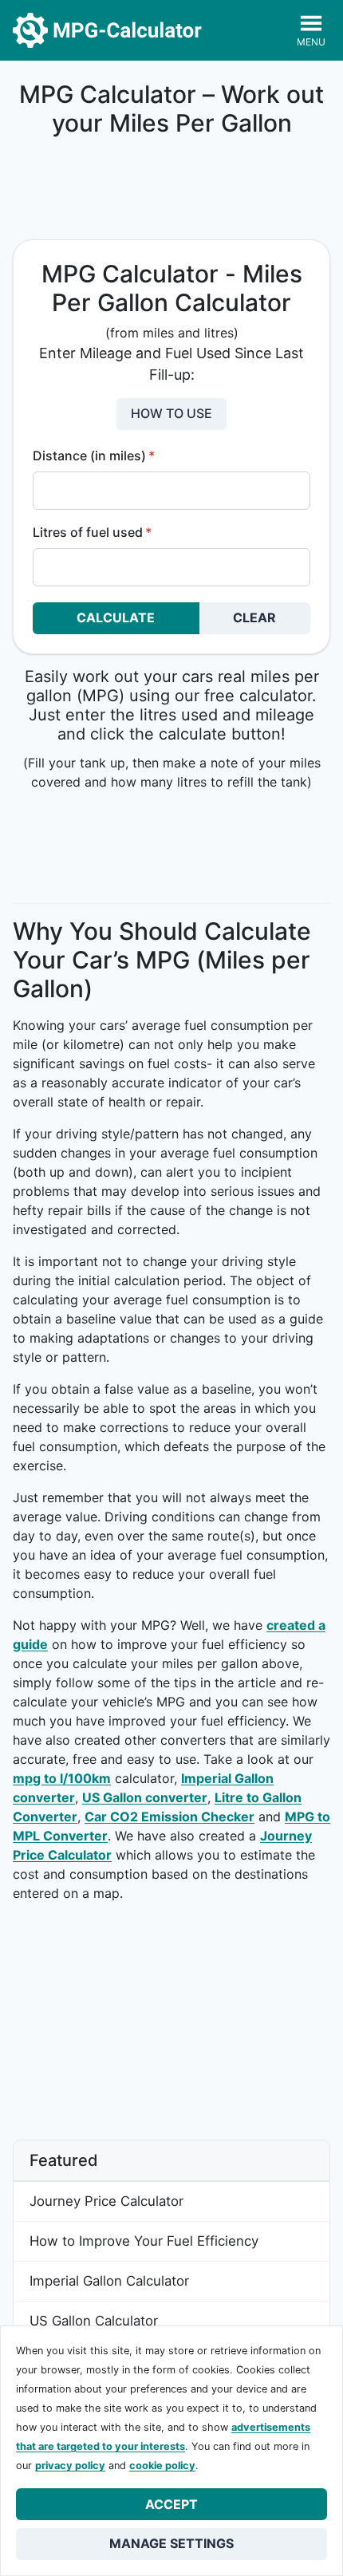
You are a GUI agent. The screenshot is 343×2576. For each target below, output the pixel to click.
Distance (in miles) (94, 456)
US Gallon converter (145, 1797)
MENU (311, 42)
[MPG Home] (107, 30)
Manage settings (171, 2543)
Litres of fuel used (92, 532)
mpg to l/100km (62, 1778)
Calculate (116, 617)
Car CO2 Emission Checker (170, 1817)
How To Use (171, 413)
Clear (254, 617)
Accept (171, 2504)
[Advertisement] (171, 190)
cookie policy (162, 2466)
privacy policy (70, 2466)
